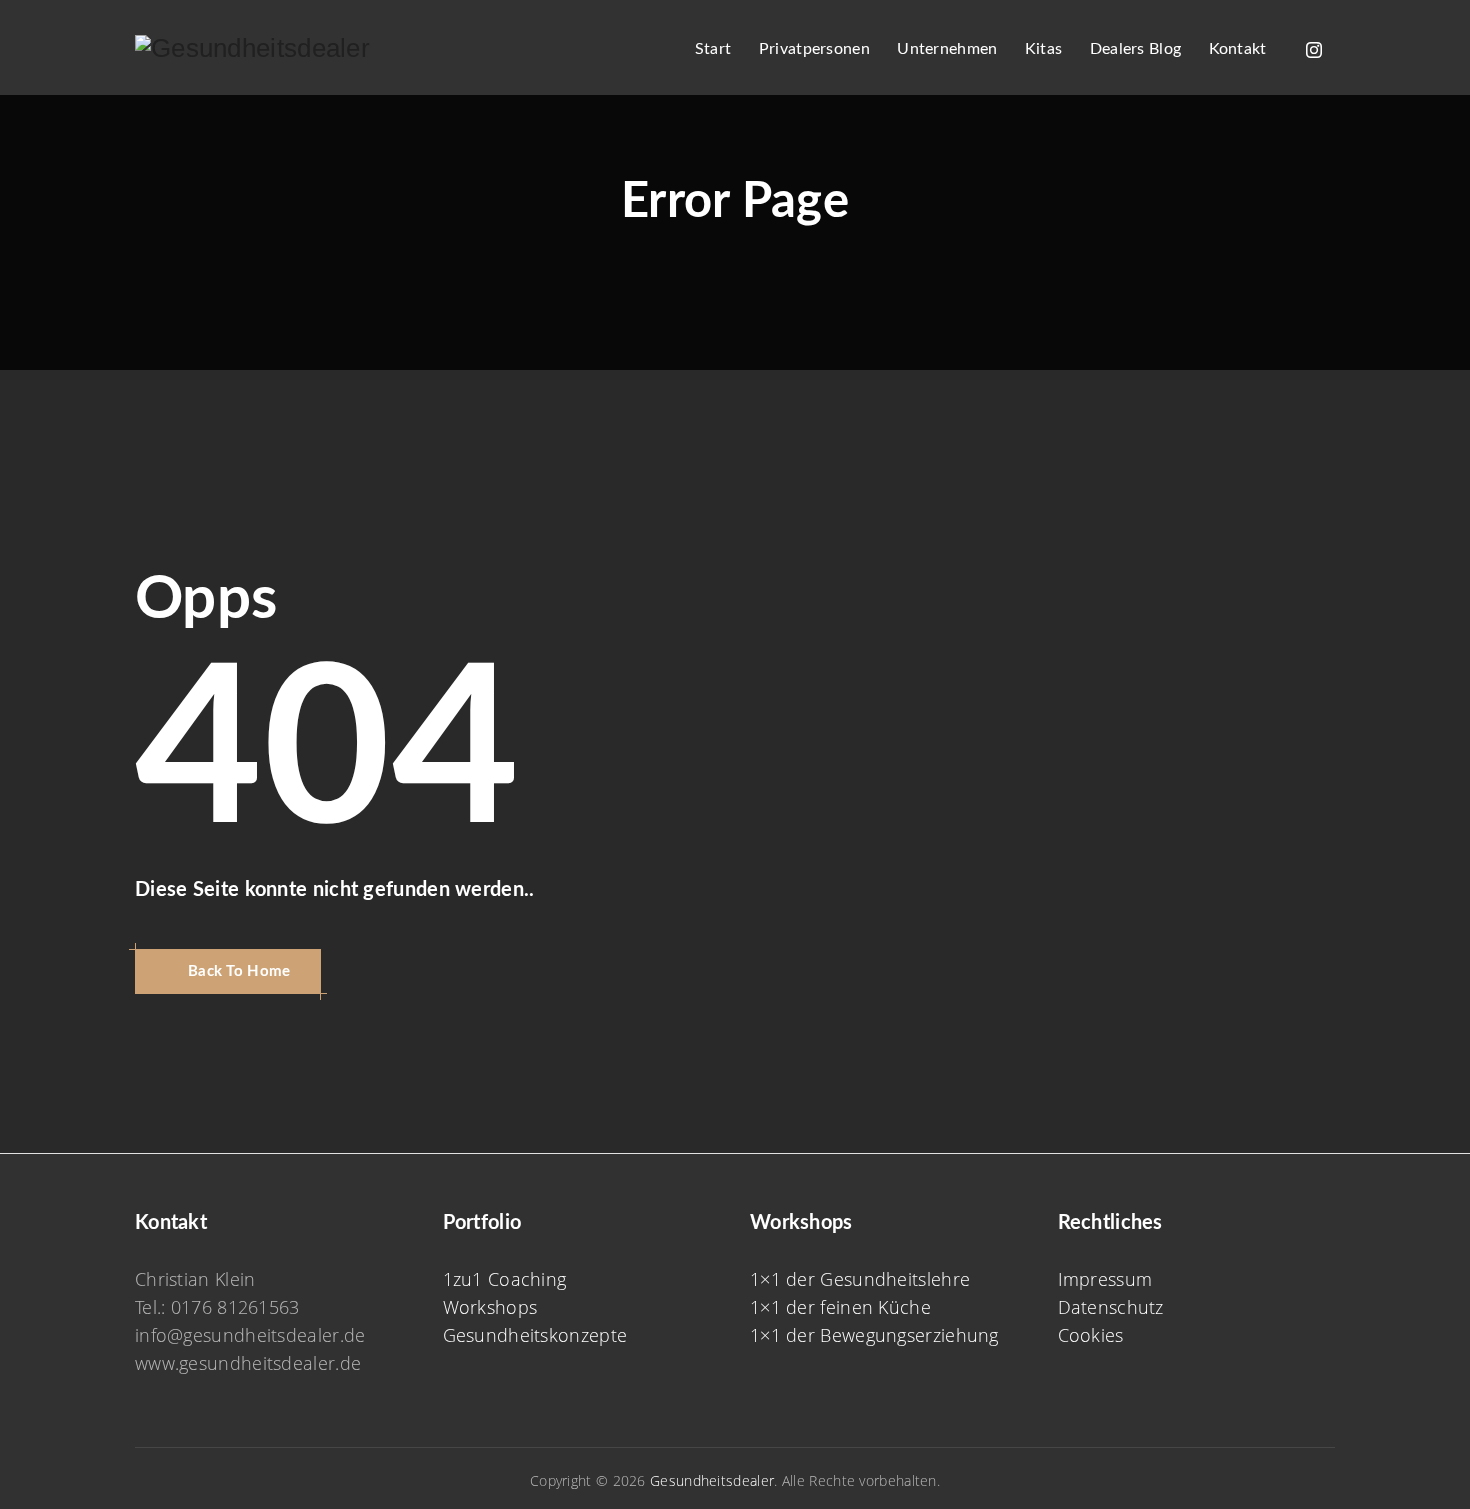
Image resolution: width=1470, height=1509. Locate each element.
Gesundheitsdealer (712, 1480)
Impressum (1105, 1279)
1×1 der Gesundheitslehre (860, 1279)
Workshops (490, 1307)
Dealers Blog (1136, 49)
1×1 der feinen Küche (840, 1307)
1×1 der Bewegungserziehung (874, 1335)
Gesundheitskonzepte (535, 1335)
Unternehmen (947, 49)
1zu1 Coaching (505, 1279)
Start (713, 49)
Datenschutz (1111, 1307)
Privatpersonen (814, 49)
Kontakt (1238, 49)
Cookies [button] (1091, 1335)
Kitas (1044, 49)
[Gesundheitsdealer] (252, 47)
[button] (228, 971)
